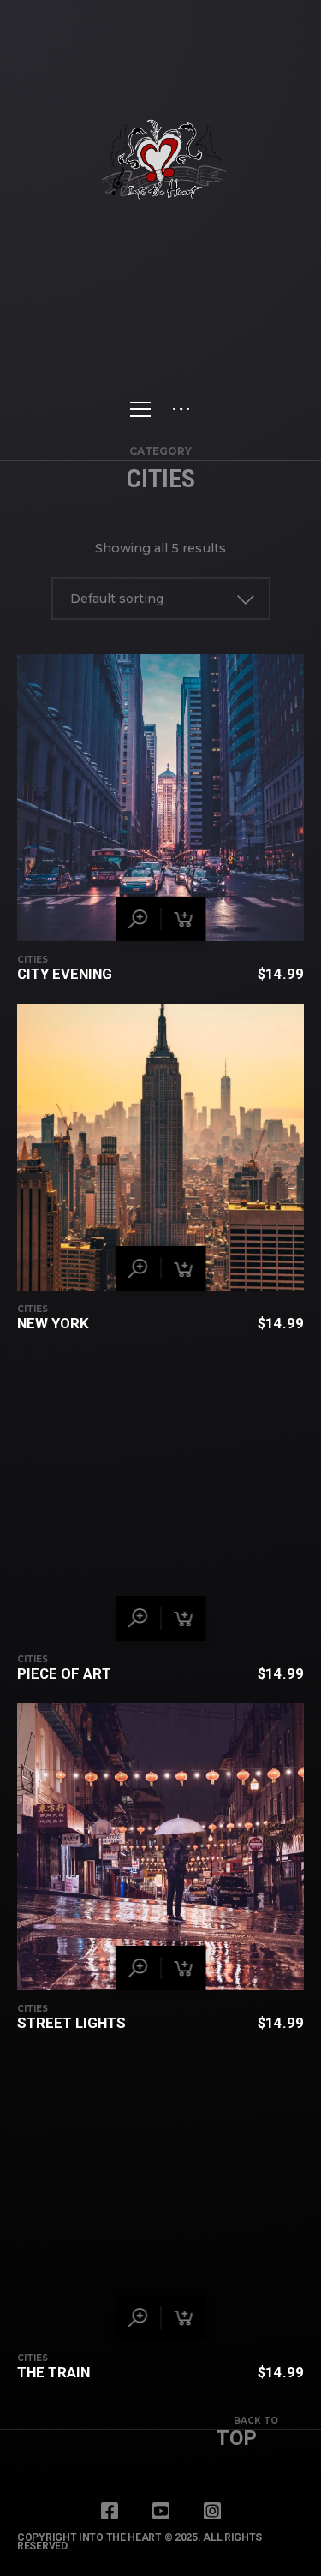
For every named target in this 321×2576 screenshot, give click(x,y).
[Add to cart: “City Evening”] (183, 919)
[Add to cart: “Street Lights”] (183, 1968)
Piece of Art (64, 1673)
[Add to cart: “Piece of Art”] (183, 1619)
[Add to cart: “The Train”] (183, 2317)
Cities (33, 960)
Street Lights (71, 2023)
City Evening (65, 974)
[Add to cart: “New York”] (183, 1268)
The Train (53, 2372)
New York (53, 1323)
